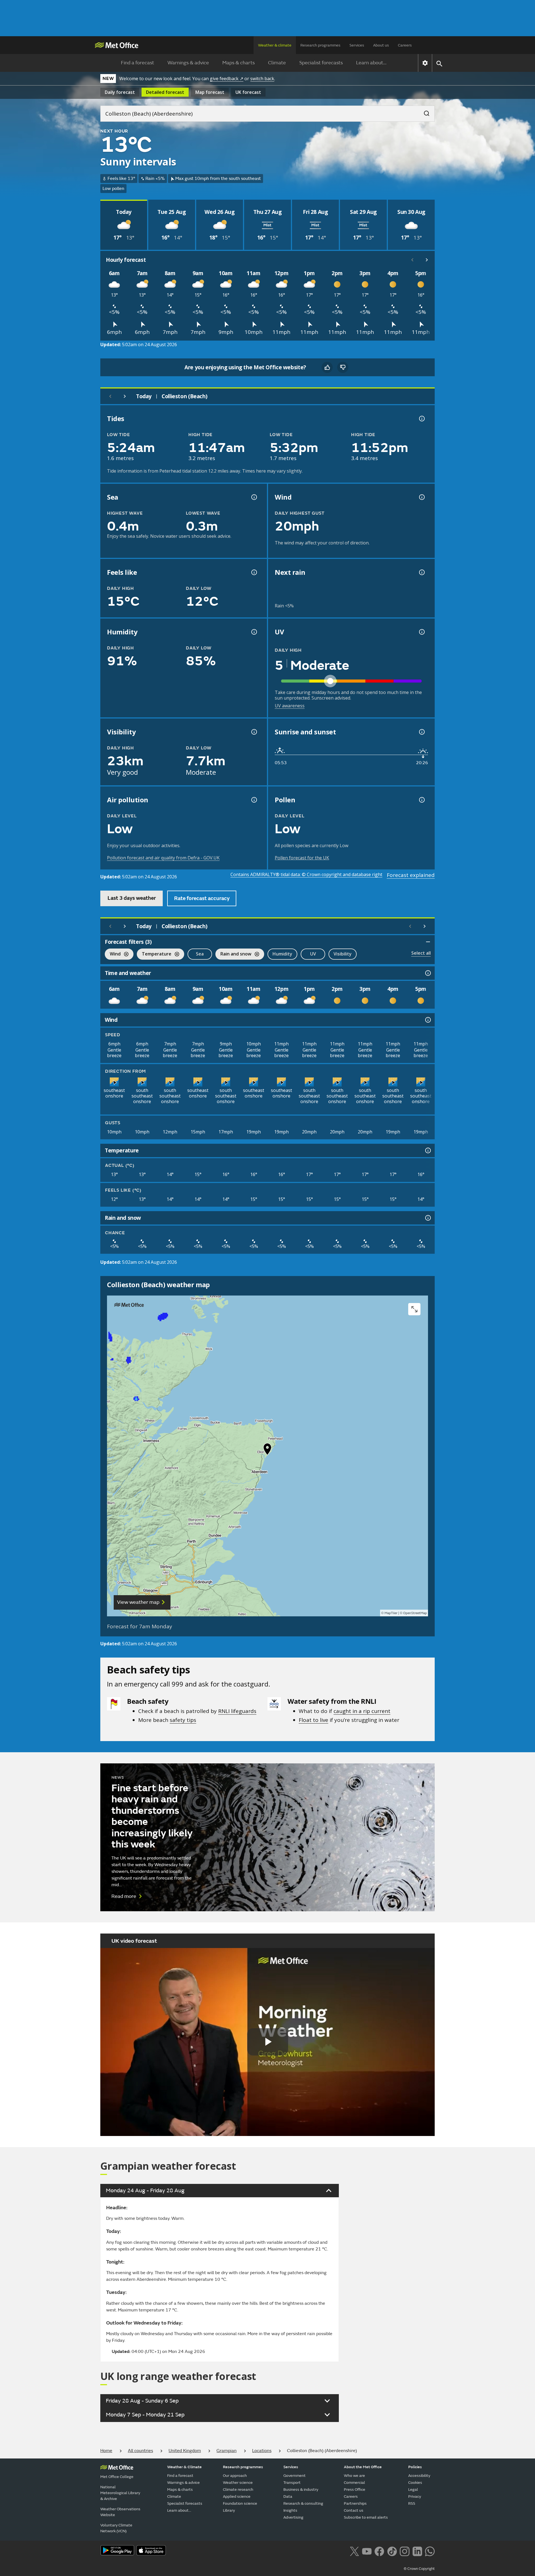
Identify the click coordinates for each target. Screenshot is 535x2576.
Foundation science (240, 2503)
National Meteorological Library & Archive (120, 2493)
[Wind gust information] (421, 497)
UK (248, 92)
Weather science (238, 2483)
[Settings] (425, 63)
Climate (277, 63)
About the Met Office (363, 2467)
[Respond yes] (327, 367)
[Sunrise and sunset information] (421, 732)
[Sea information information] (254, 497)
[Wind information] (427, 1020)
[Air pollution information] (254, 800)
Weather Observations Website (120, 2512)
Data (288, 2496)
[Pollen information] (421, 800)
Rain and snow (233, 955)
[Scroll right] (427, 260)
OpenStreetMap (415, 1613)
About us (381, 45)
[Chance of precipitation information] (421, 572)
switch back (262, 79)
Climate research (238, 2490)
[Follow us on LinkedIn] (417, 2551)
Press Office (355, 2490)
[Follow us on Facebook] (379, 2551)
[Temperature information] (427, 1150)
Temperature (154, 955)
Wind (113, 955)
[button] (267, 1450)
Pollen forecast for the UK (302, 858)
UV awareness (290, 706)
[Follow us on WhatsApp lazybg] (430, 2551)
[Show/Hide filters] (428, 942)
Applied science (237, 2496)
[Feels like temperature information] (254, 572)
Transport (292, 2483)
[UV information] (421, 632)
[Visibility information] (254, 732)
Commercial (354, 2483)
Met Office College (117, 2477)
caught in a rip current (362, 1711)
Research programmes (320, 45)
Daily (120, 92)
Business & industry (301, 2490)
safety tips (183, 1720)
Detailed (165, 92)
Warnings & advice (188, 63)
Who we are (354, 2476)
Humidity (282, 954)
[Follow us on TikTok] (392, 2551)
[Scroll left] (412, 260)
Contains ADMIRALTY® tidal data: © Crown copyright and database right (306, 874)
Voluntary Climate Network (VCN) (116, 2528)
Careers (405, 45)
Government (295, 2476)
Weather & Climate (184, 2467)
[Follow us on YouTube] (367, 2551)
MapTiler (391, 1613)
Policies (415, 2467)
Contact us (354, 2510)
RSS (412, 2503)
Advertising (293, 2517)
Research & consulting (303, 2503)
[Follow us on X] (354, 2551)
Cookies (415, 2483)
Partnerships (355, 2503)
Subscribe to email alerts (366, 2517)
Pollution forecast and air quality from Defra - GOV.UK (163, 858)
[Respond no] (343, 367)
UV (313, 954)
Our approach (235, 2476)
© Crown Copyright (419, 2569)
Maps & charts (239, 63)
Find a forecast (138, 63)
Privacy (415, 2496)
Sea (200, 954)
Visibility (343, 954)
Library (229, 2510)
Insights (290, 2510)
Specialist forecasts (321, 63)
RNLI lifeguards (237, 1711)
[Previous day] (110, 396)
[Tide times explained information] (421, 419)
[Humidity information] (254, 632)
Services (357, 45)
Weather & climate (275, 45)
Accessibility (419, 2476)
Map (210, 92)
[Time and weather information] (427, 973)
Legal (413, 2490)
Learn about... (371, 63)
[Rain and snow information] (427, 1218)
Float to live (313, 1720)
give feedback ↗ (227, 79)
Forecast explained (411, 875)
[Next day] (125, 396)
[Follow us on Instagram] (404, 2551)
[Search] (424, 112)
